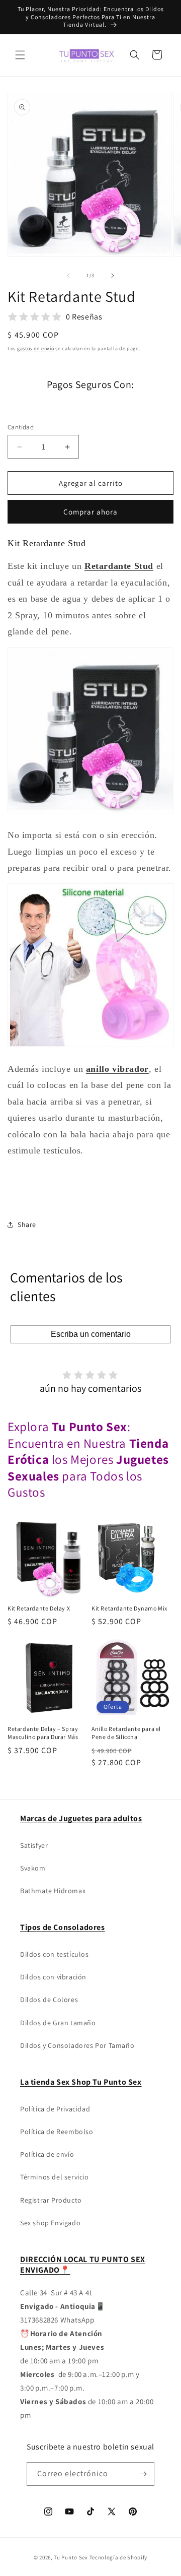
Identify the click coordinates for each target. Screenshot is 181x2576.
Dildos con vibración (53, 1977)
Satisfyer (34, 1845)
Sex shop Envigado (50, 2223)
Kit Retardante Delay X (39, 1608)
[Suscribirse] (143, 2474)
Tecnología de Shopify (119, 2557)
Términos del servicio (55, 2177)
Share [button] (27, 1225)
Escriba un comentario (91, 1334)
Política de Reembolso (57, 2132)
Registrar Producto (51, 2200)
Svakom (33, 1868)
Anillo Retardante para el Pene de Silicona (126, 1733)
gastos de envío (36, 348)
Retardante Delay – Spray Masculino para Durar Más (43, 1733)
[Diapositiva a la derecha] (113, 276)
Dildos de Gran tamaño (58, 2023)
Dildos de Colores (49, 2000)
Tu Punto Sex (71, 2557)
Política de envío (47, 2154)
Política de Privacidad (55, 2109)
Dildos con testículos (55, 1954)
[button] (20, 55)
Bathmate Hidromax (53, 1891)
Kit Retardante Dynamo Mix (129, 1608)
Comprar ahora (90, 512)
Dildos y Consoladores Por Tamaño (77, 2045)
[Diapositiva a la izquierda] (68, 276)
